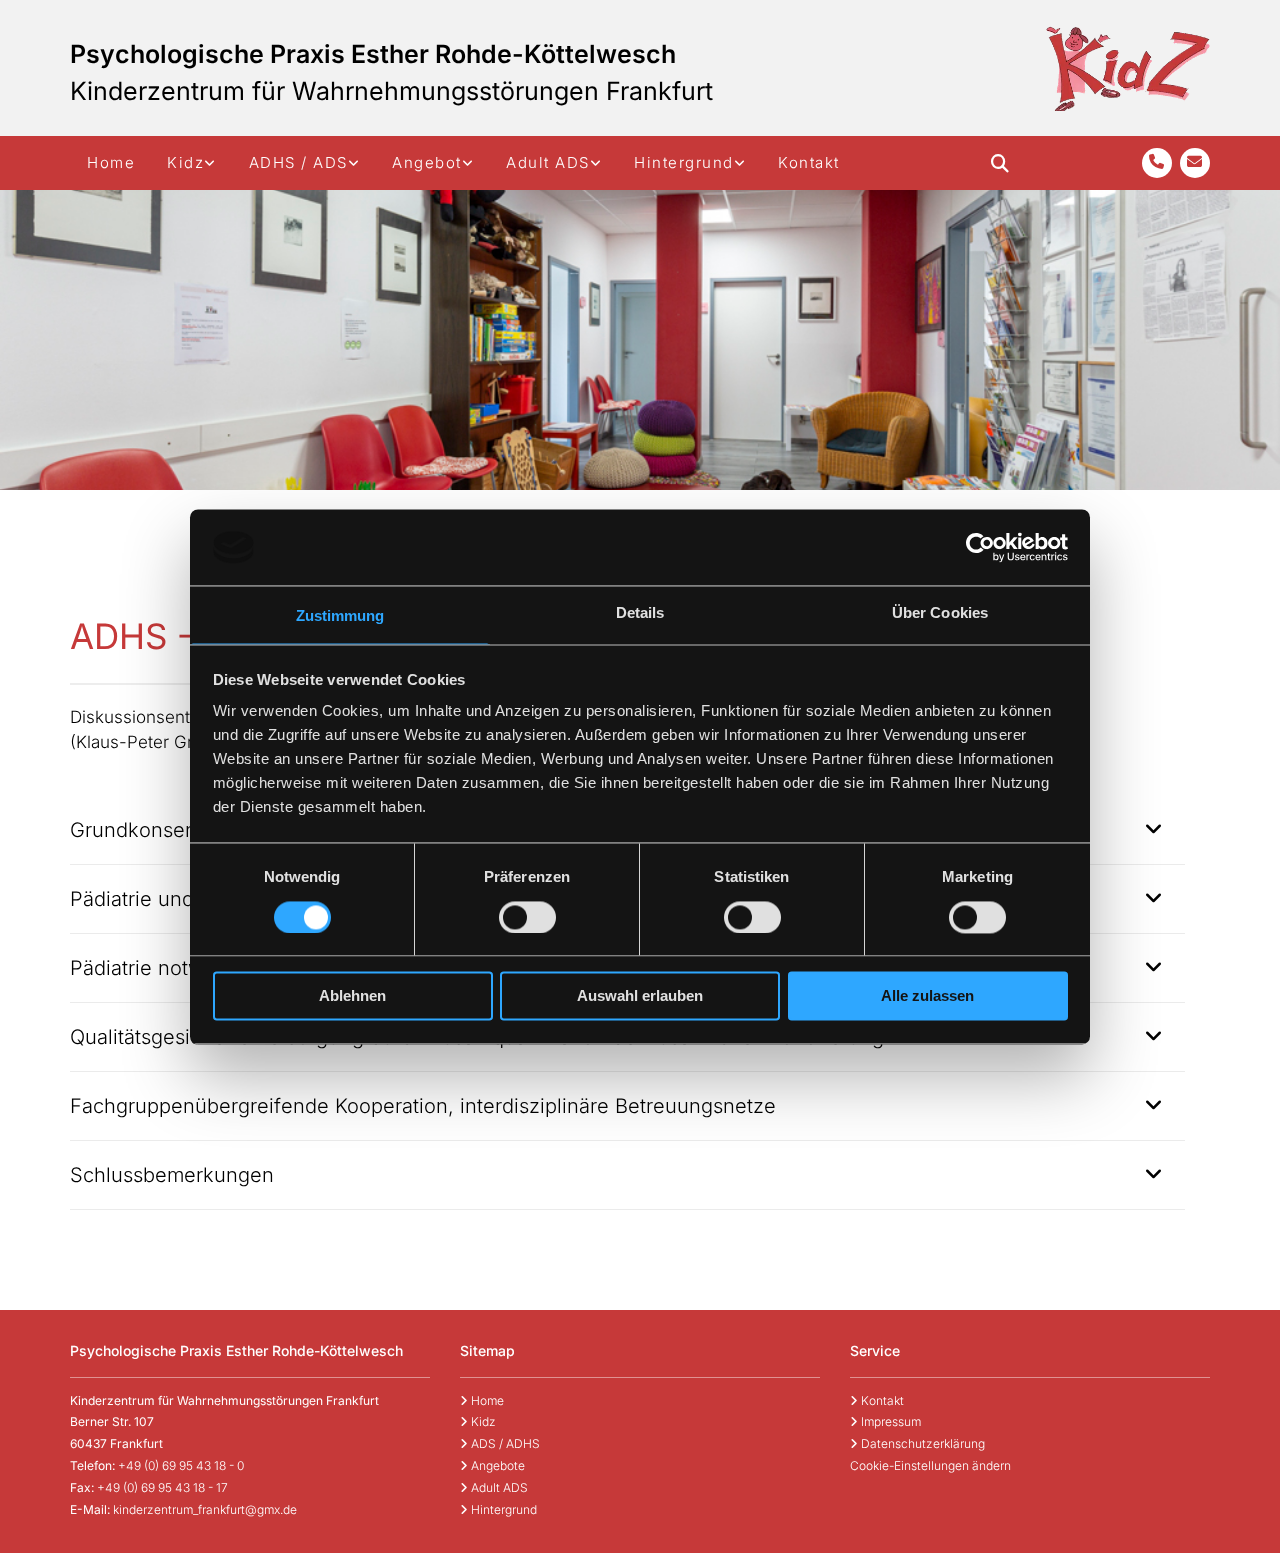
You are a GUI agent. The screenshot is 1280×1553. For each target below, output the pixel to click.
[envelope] (1195, 163)
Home (111, 162)
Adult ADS (548, 162)
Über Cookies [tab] (940, 613)
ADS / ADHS (500, 1443)
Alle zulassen (927, 996)
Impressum (885, 1421)
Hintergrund (684, 162)
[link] (192, 163)
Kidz (185, 162)
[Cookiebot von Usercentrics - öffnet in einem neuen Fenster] (980, 547)
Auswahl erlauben (640, 996)
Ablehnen (352, 996)
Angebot (427, 162)
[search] (1000, 163)
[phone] (1157, 163)
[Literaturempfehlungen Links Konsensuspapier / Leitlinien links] (741, 163)
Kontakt (809, 162)
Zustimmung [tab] (340, 616)
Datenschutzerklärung (917, 1443)
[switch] (527, 917)
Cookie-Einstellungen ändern (930, 1465)
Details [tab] (640, 613)
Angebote (492, 1465)
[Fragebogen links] (355, 163)
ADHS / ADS (298, 162)
